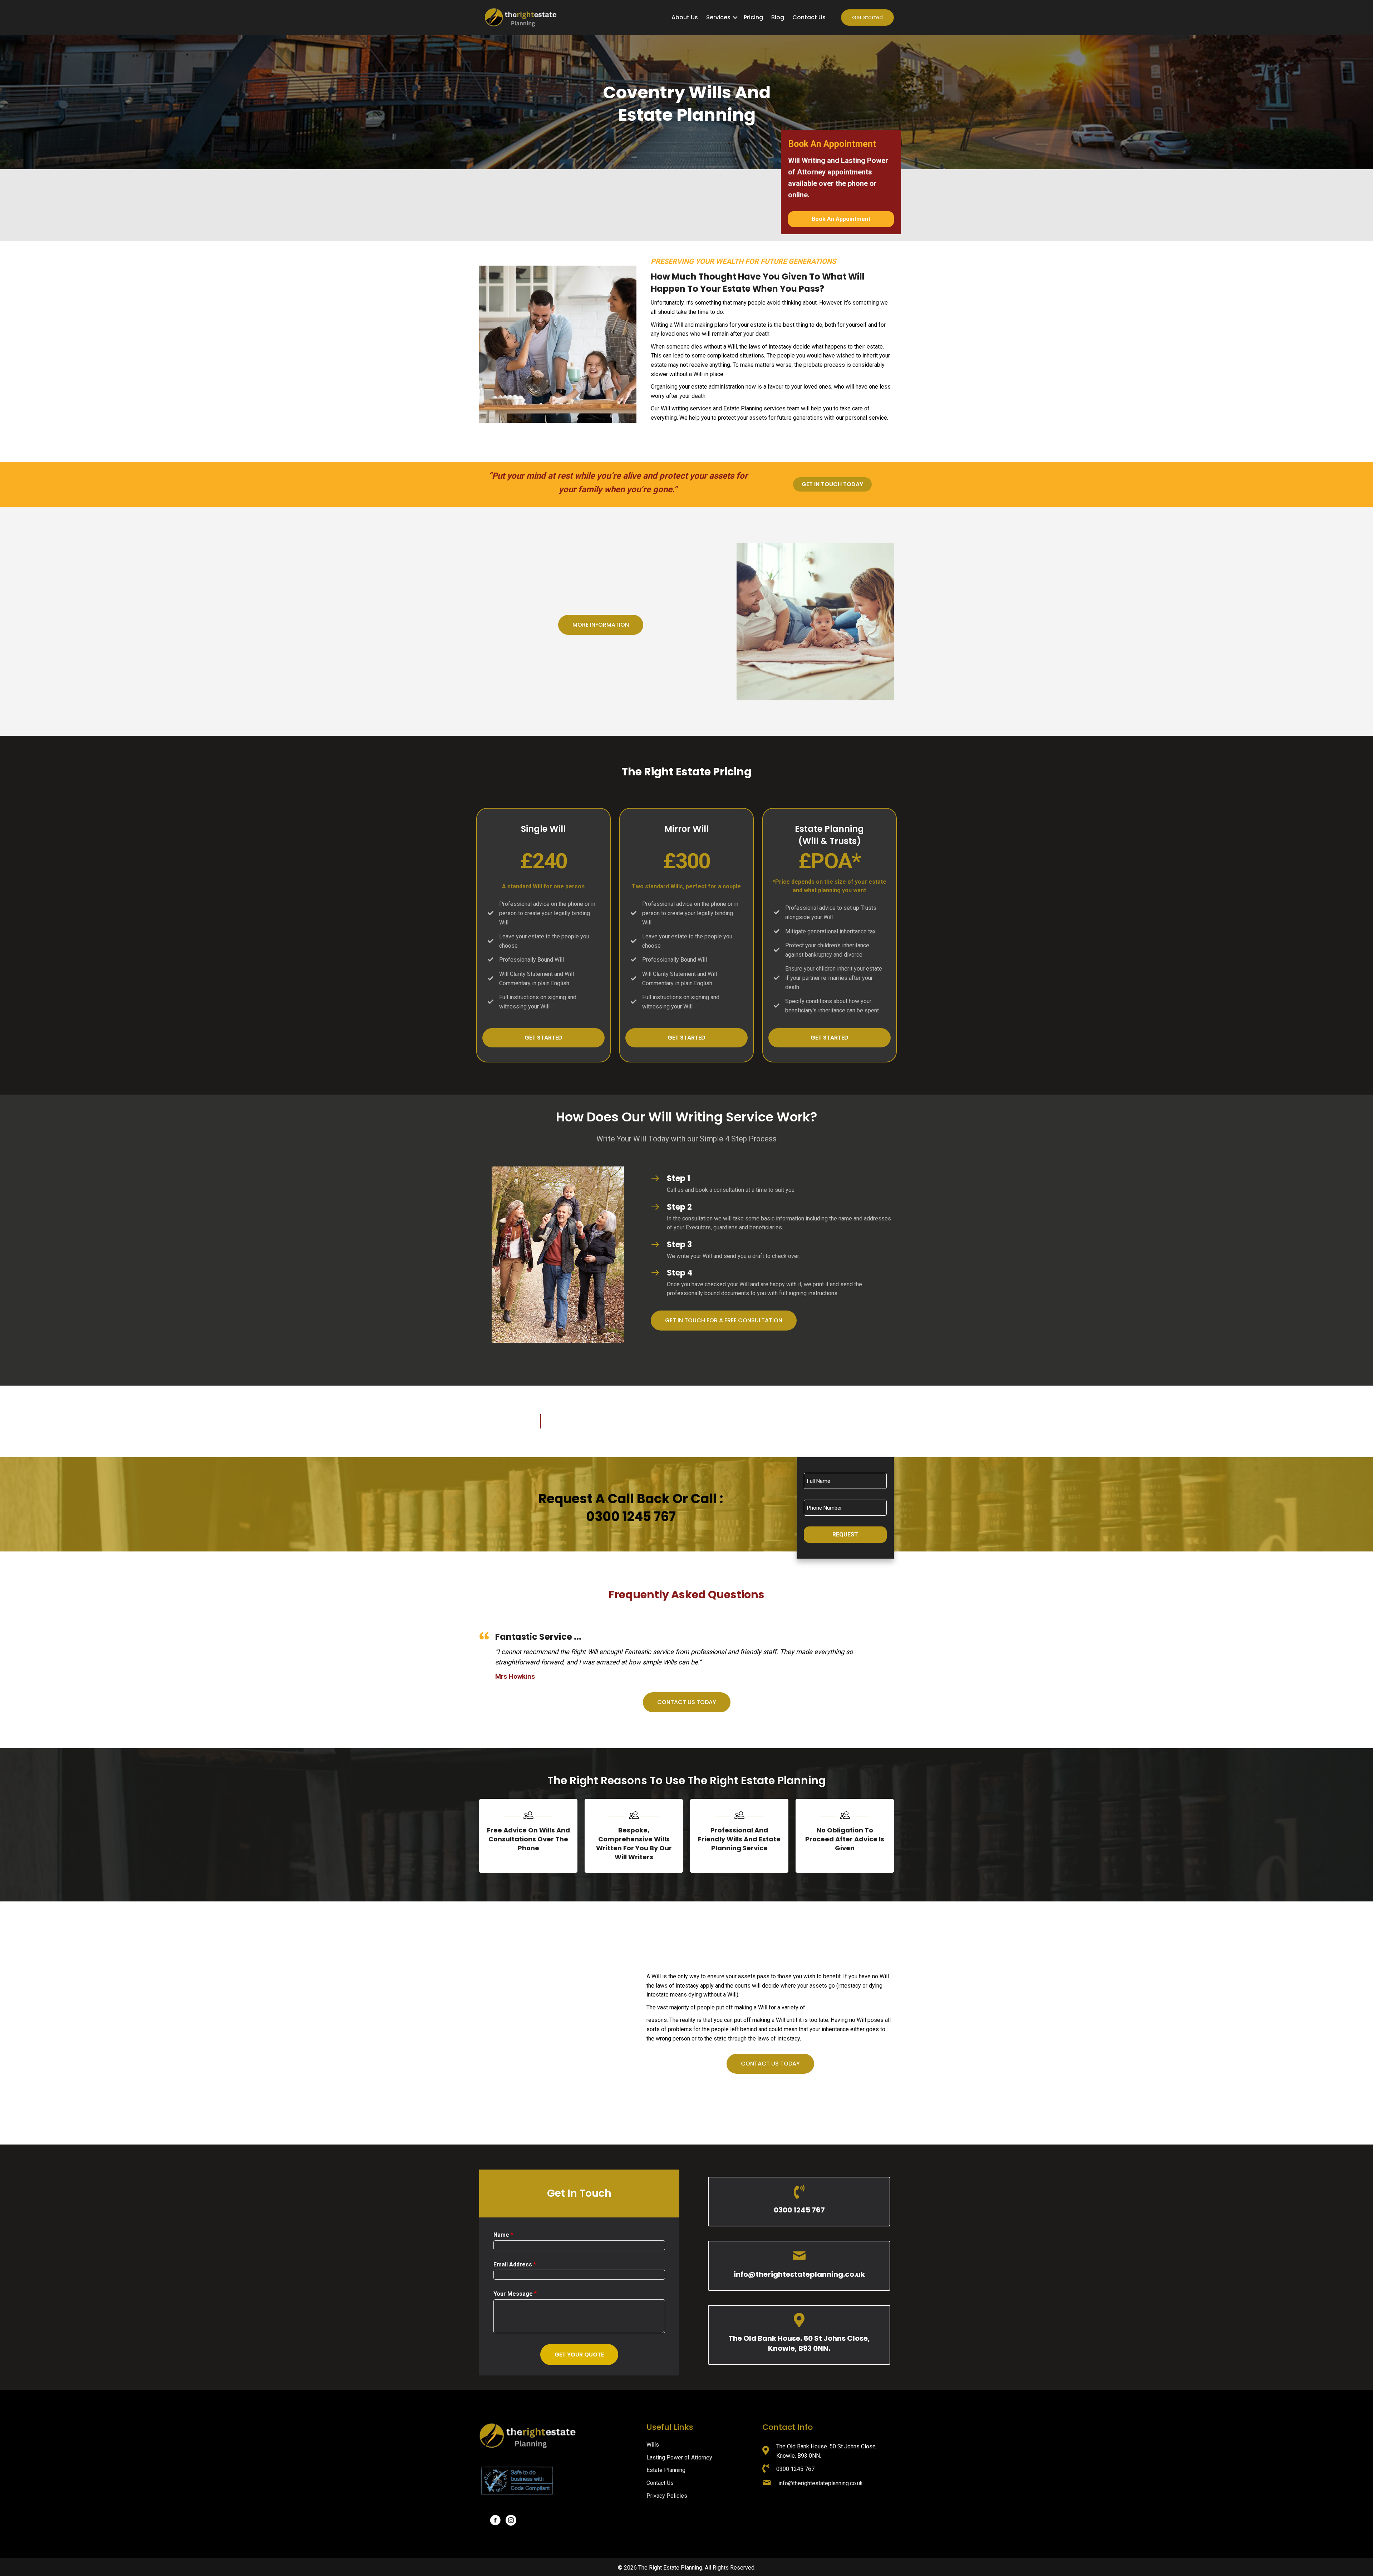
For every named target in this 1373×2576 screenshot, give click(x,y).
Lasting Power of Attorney (679, 2457)
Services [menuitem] (718, 17)
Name (503, 2235)
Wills (653, 2445)
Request (845, 1534)
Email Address (515, 2264)
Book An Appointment (841, 219)
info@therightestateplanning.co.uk (799, 2274)
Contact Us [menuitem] (809, 17)
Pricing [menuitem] (753, 17)
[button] (735, 18)
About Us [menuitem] (685, 17)
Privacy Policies (667, 2496)
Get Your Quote (579, 2355)
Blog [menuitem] (778, 17)
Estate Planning (666, 2470)
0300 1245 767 (799, 2210)
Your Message (515, 2294)
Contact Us (660, 2483)
